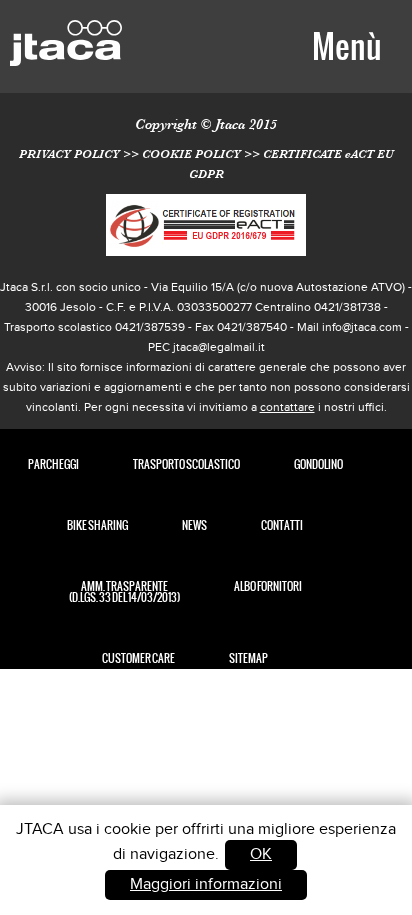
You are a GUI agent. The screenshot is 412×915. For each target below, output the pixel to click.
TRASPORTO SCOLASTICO (186, 464)
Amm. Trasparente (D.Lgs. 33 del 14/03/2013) (124, 592)
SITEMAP (248, 658)
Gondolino (318, 464)
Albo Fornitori (268, 586)
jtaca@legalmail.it (219, 347)
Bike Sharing (97, 525)
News (194, 525)
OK (261, 854)
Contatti (282, 525)
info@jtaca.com (362, 327)
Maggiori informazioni (206, 884)
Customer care (138, 658)
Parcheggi (53, 464)
